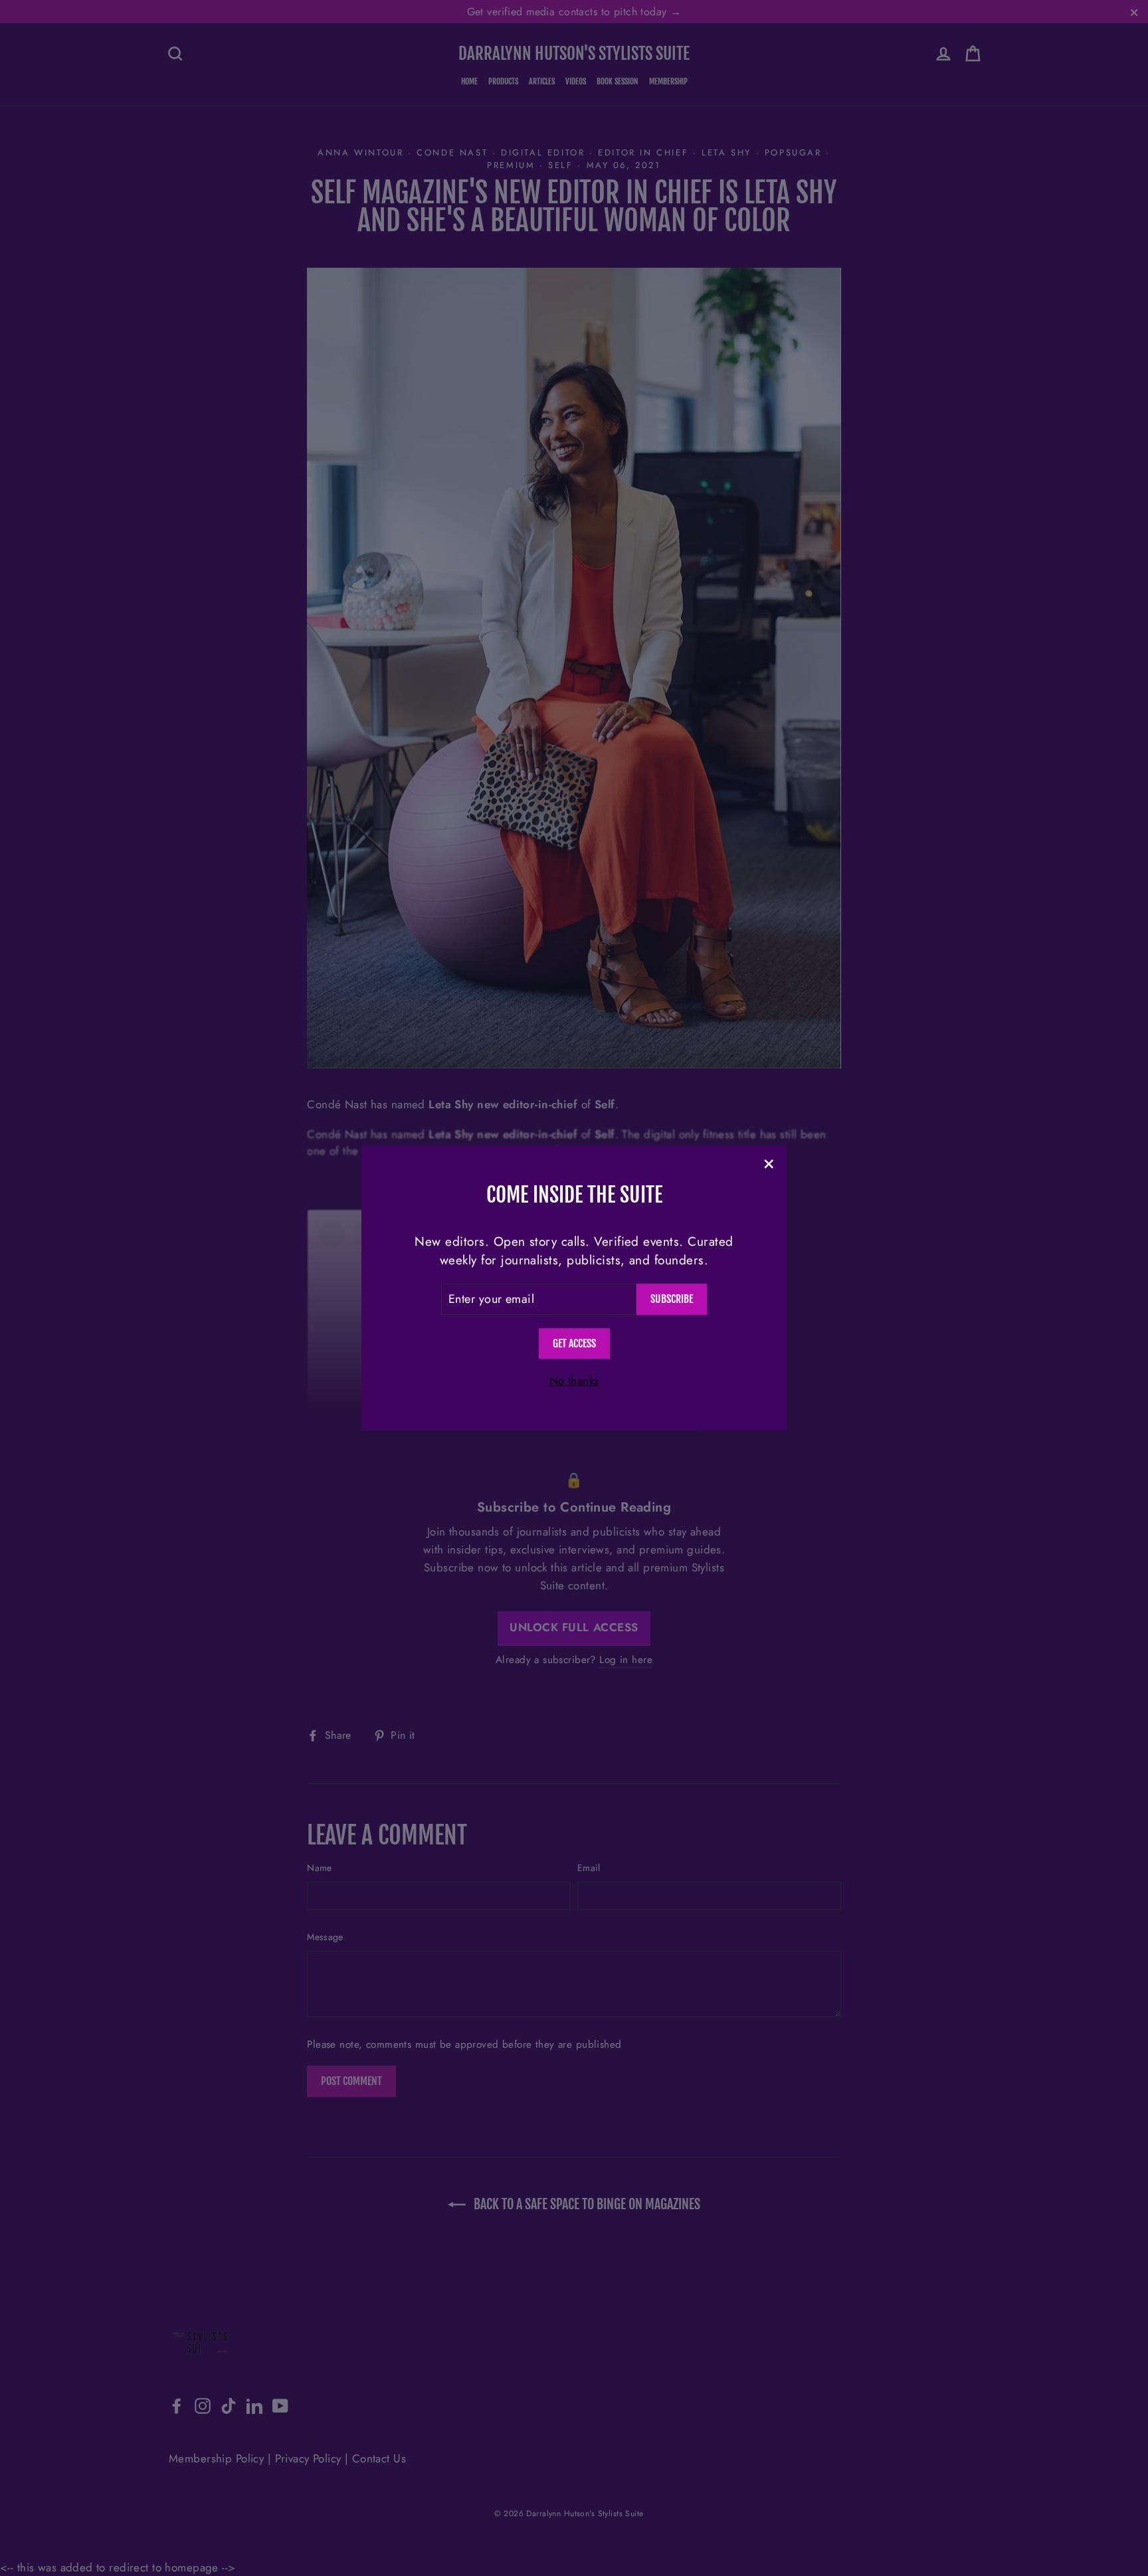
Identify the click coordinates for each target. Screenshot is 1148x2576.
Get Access (574, 1343)
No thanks (574, 1381)
